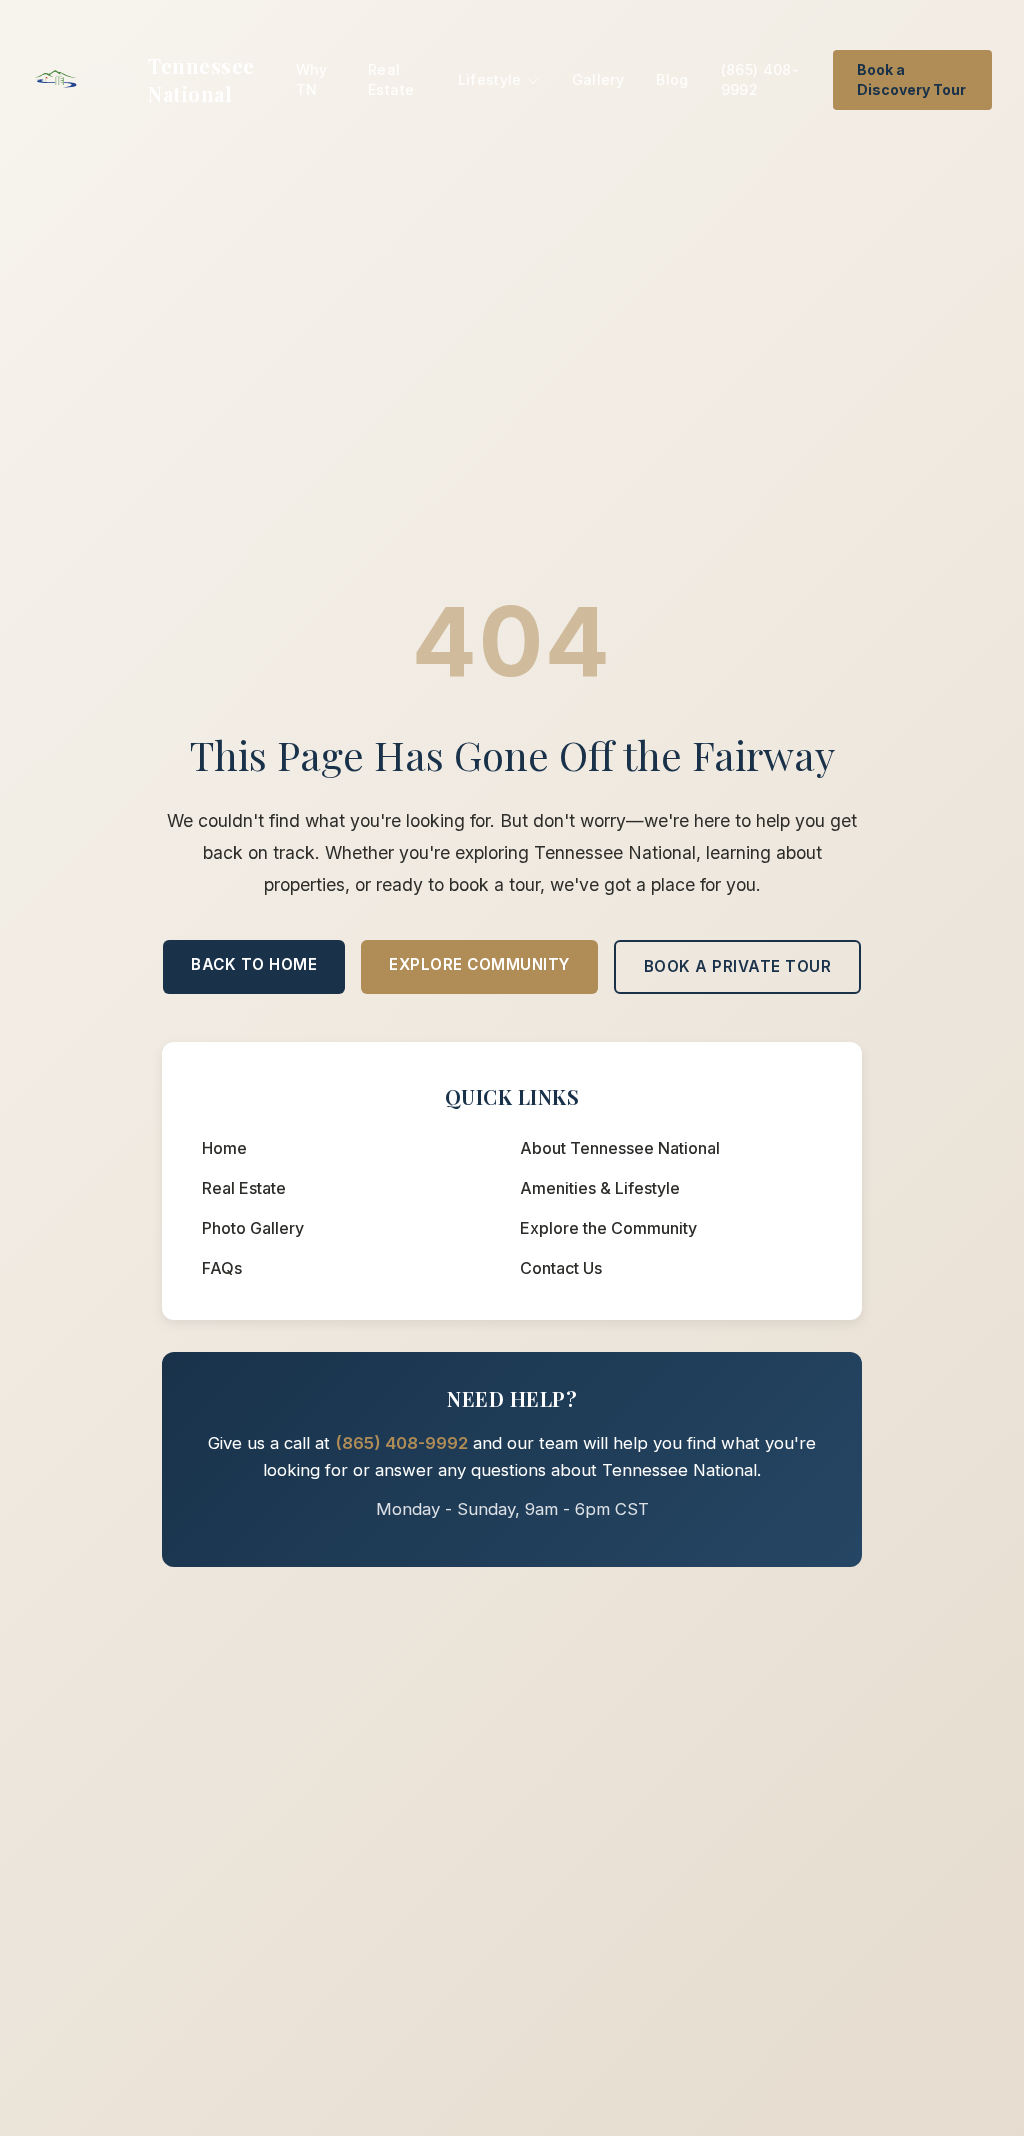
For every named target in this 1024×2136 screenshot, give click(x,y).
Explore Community (479, 964)
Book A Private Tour (738, 966)
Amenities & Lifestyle (600, 1188)
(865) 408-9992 (760, 79)
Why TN (312, 79)
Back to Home (254, 964)
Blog (672, 79)
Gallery (598, 79)
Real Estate (391, 79)
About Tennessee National (620, 1148)
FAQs (222, 1268)
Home (224, 1148)
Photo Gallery (253, 1228)
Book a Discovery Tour (911, 79)
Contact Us (561, 1268)
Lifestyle (490, 79)
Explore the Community (608, 1228)
